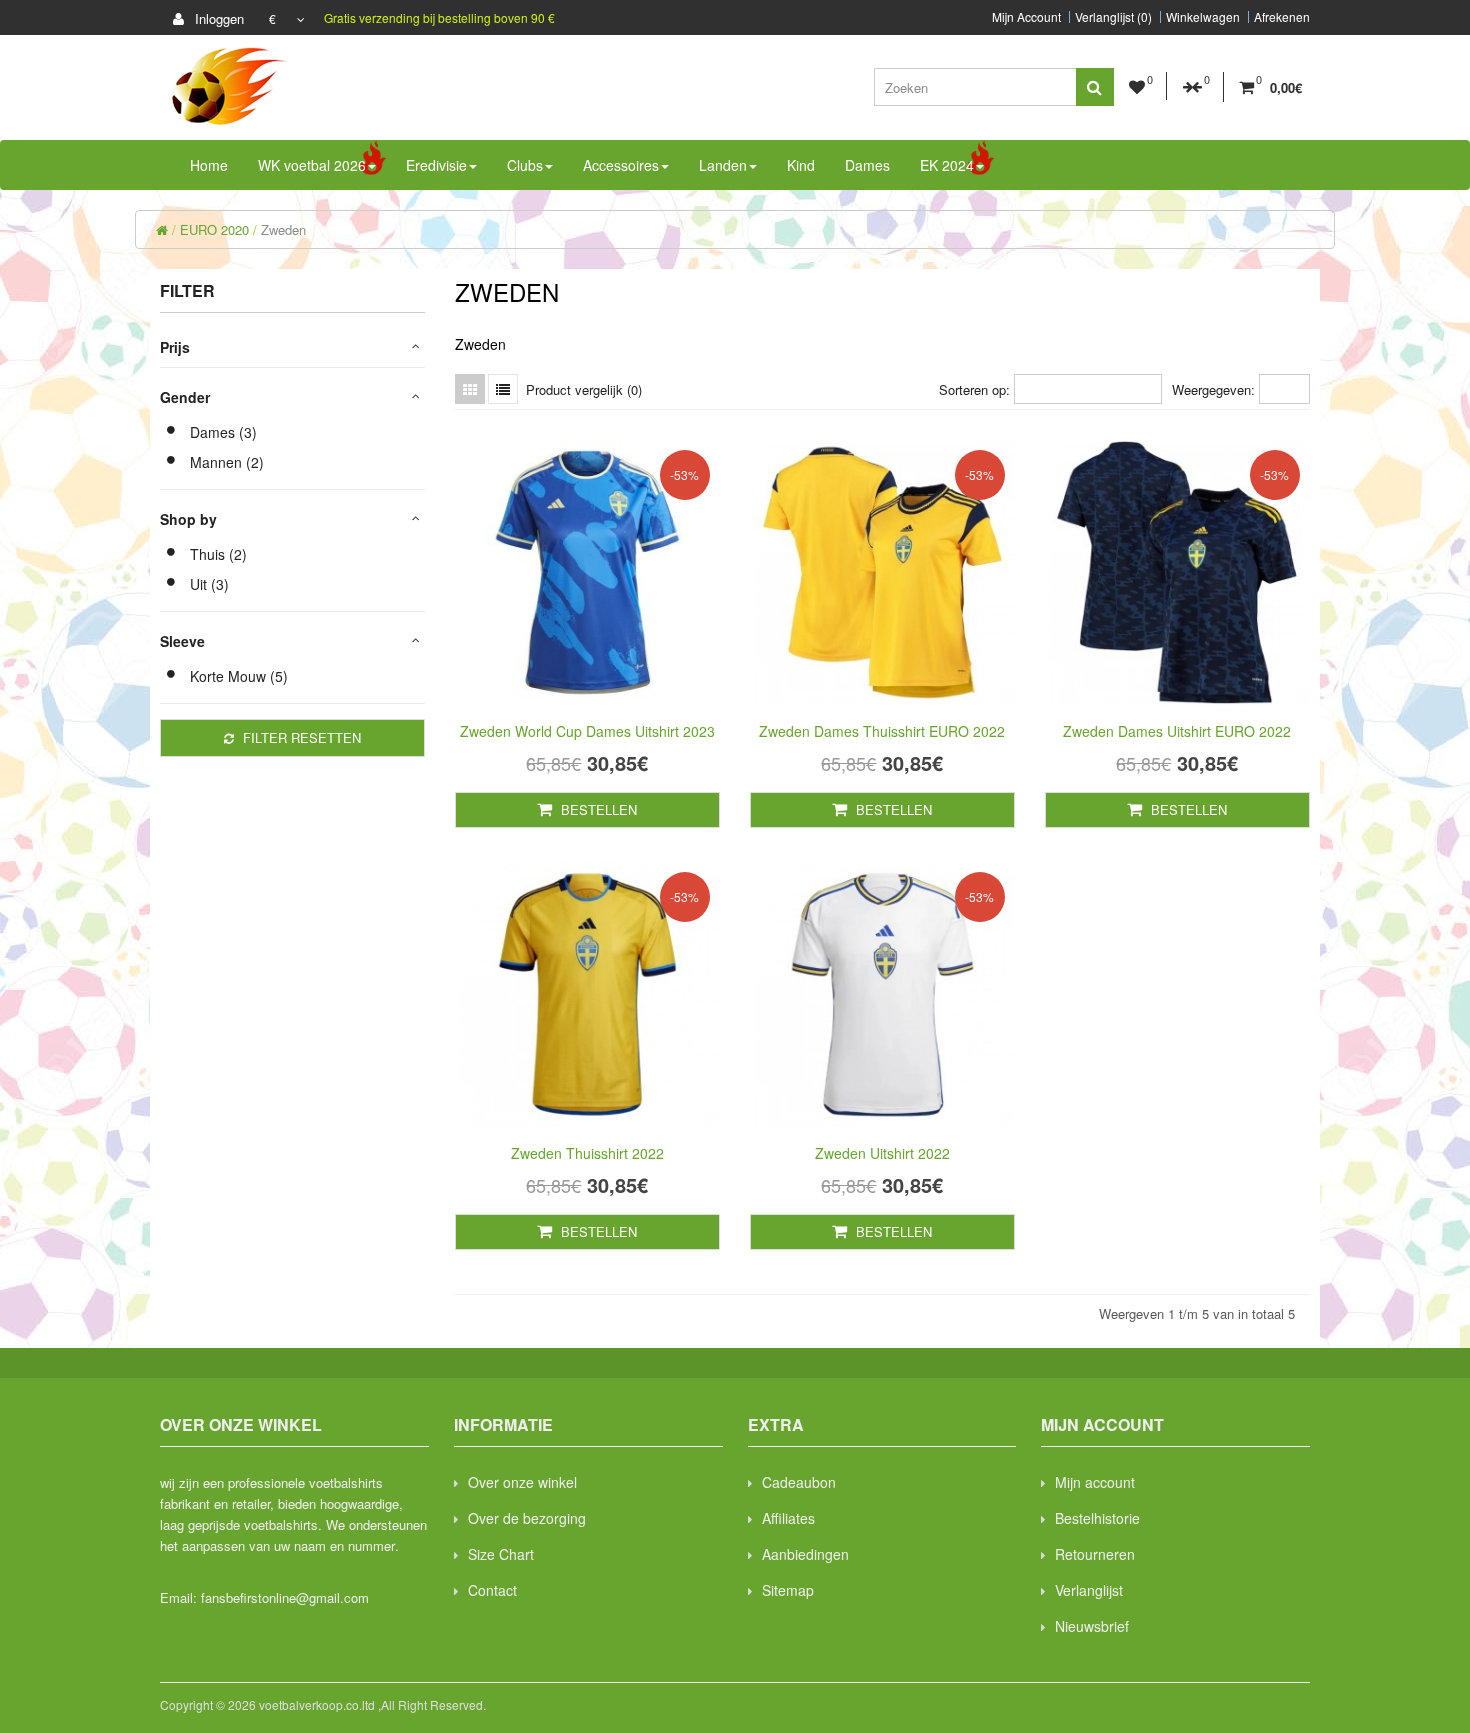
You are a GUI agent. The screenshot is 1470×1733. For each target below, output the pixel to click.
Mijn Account (1026, 17)
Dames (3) (223, 432)
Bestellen (597, 809)
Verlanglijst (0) (1113, 17)
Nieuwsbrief (1092, 1626)
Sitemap (788, 1590)
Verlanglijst (1089, 1590)
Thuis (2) (218, 554)
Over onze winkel (522, 1482)
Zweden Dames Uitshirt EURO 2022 (1177, 731)
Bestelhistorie (1097, 1518)
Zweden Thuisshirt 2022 (587, 1153)
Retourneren (1095, 1554)
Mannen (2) (227, 462)
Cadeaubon (799, 1482)
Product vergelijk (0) (584, 389)
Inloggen (217, 18)
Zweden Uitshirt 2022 (882, 1153)
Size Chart (501, 1554)
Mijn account (1095, 1482)
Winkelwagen (1203, 17)
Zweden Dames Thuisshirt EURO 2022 (882, 731)
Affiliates (788, 1518)
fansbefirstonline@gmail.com (285, 1597)
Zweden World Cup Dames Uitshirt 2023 (587, 731)
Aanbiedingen (805, 1554)
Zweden (283, 229)
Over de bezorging (527, 1518)
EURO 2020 (214, 229)
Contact (492, 1590)
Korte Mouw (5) (239, 676)
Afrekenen (1282, 17)
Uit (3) (209, 584)
